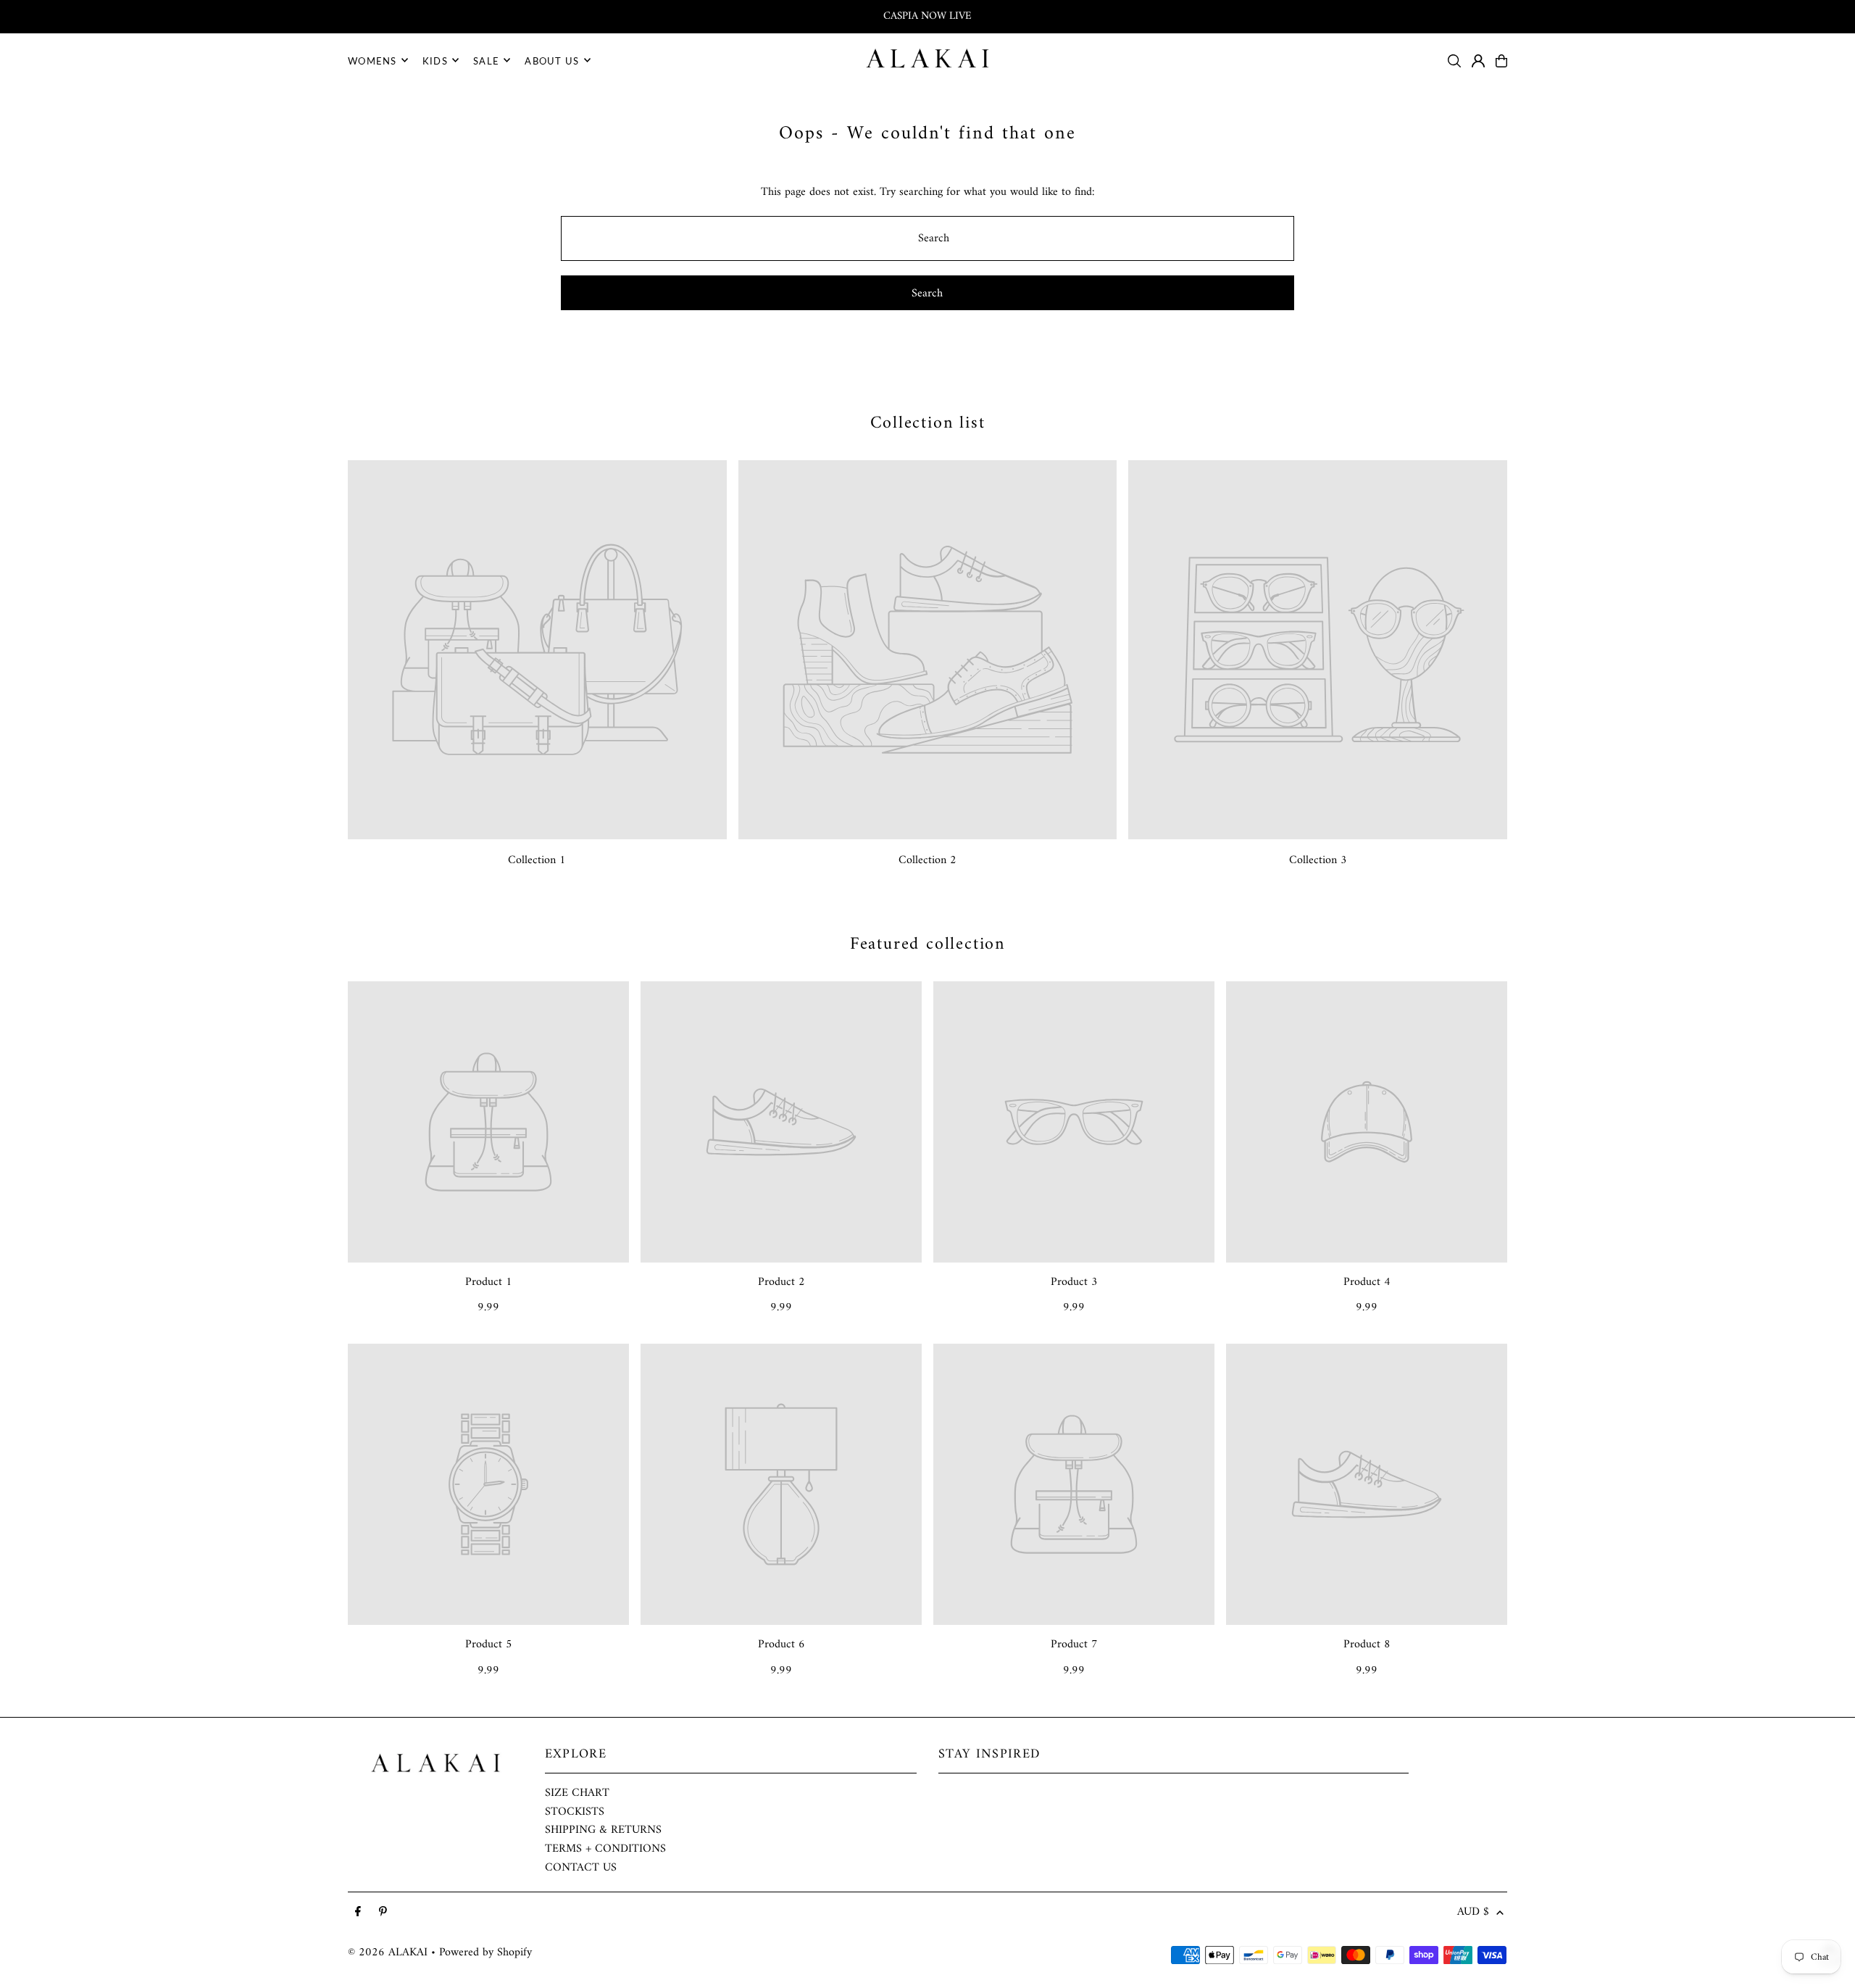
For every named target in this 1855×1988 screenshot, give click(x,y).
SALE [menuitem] (486, 60)
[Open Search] (1454, 61)
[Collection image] (537, 650)
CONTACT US (581, 1868)
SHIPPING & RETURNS (603, 1830)
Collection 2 (927, 860)
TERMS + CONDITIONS (605, 1849)
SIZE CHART (577, 1793)
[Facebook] (358, 1913)
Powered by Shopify (485, 1952)
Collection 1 (537, 860)
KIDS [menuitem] (435, 60)
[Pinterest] (383, 1913)
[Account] (1478, 61)
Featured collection (927, 944)
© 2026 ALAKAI (388, 1952)
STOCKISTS (575, 1812)
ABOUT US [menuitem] (552, 60)
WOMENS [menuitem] (372, 60)
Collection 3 (1318, 860)
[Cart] (1501, 61)
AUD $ (1473, 1913)
